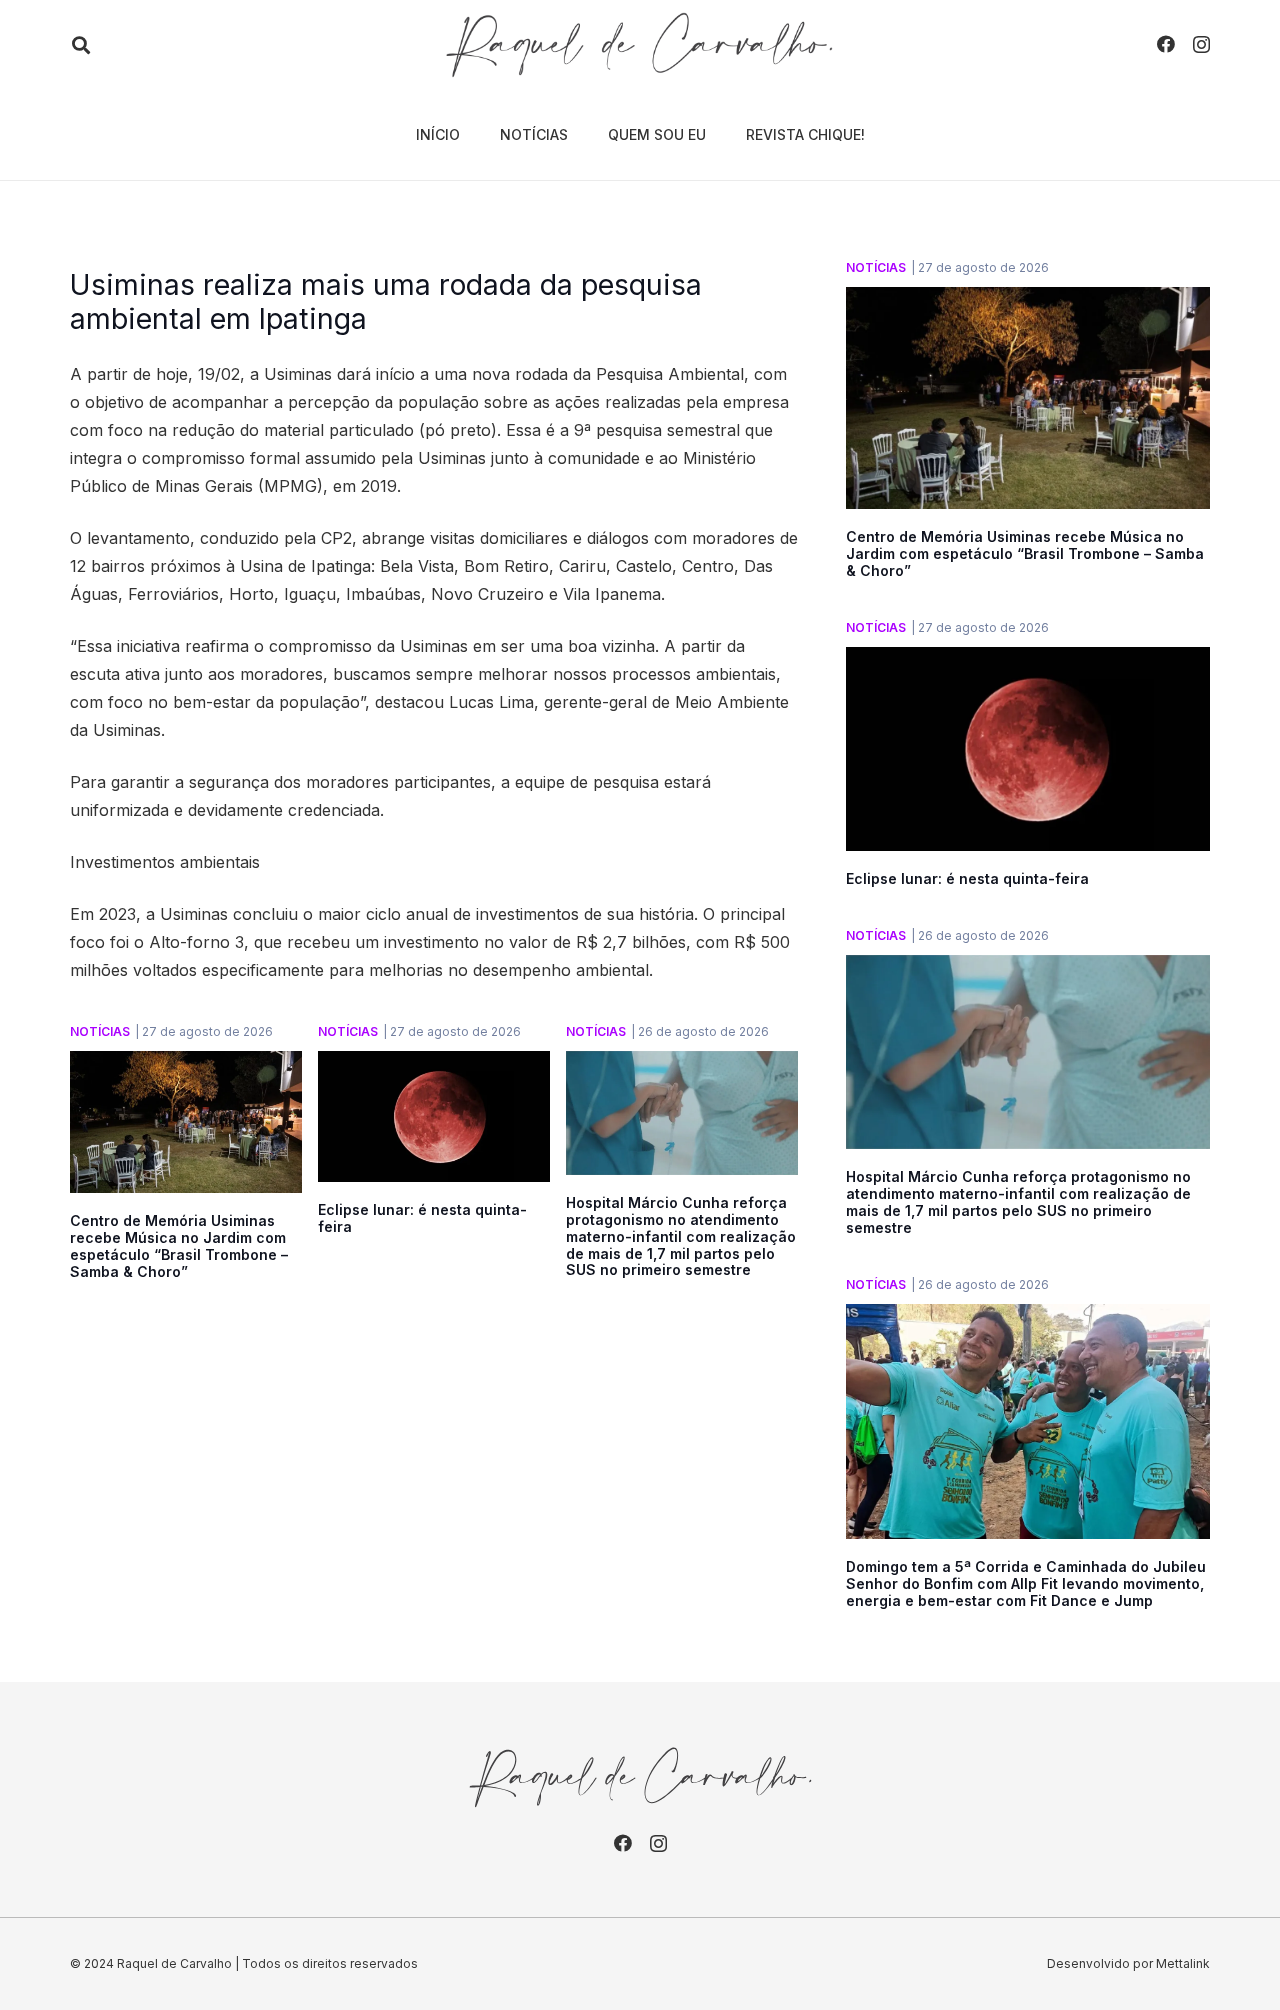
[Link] (639, 45)
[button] (81, 45)
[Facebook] (1166, 44)
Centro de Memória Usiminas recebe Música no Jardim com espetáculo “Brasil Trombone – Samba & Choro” (179, 1245)
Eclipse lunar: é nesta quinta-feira (422, 1218)
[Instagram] (1201, 45)
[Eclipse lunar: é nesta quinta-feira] (434, 1065)
